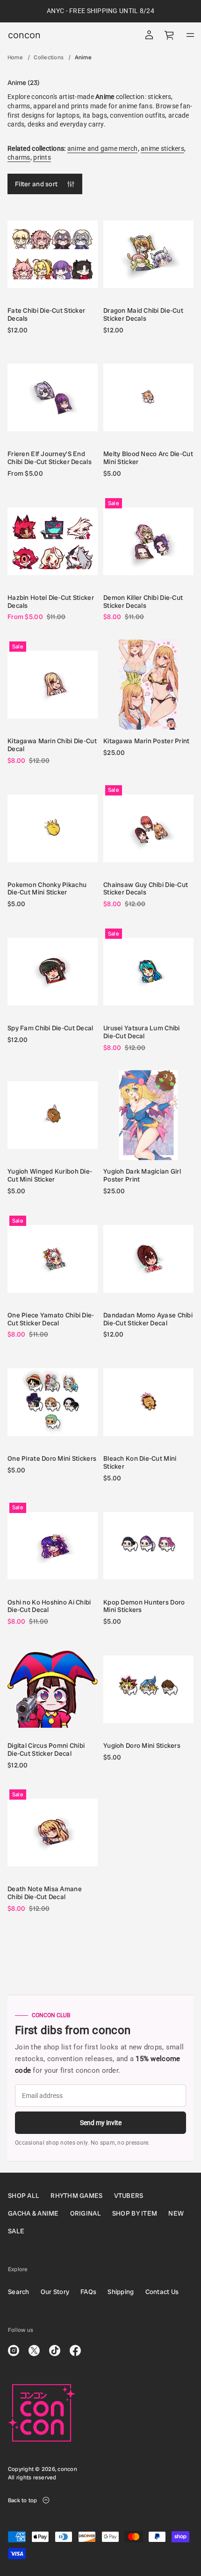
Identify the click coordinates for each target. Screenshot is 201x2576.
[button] (170, 35)
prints (42, 157)
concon (24, 35)
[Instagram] (14, 2351)
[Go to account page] (149, 35)
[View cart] (170, 35)
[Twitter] (34, 2351)
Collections (49, 57)
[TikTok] (55, 2351)
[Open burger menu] (190, 35)
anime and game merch (103, 148)
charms (19, 157)
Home (15, 57)
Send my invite (101, 2123)
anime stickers (162, 148)
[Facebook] (75, 2351)
